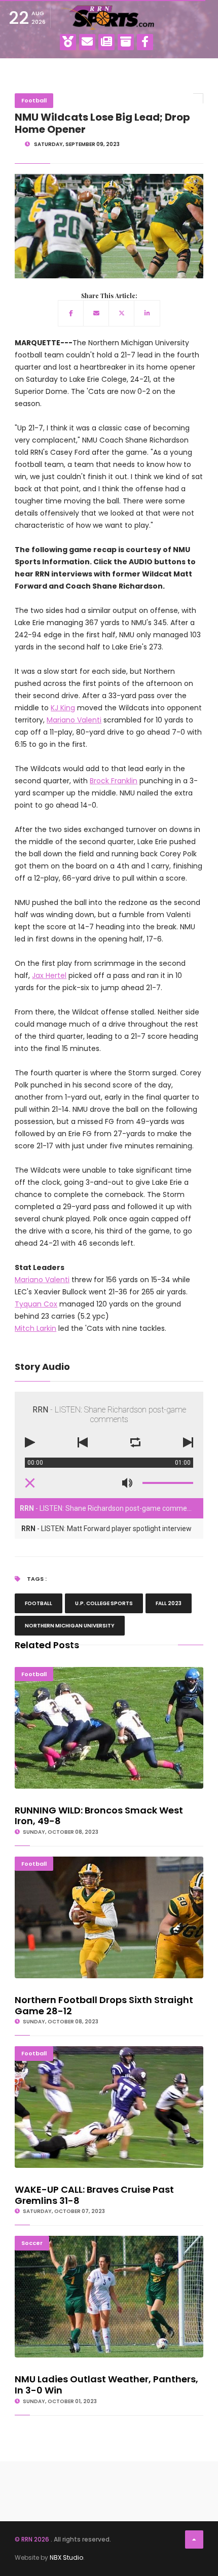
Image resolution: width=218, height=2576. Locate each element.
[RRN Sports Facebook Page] (145, 42)
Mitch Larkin (35, 1328)
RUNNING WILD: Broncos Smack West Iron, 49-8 (109, 1671)
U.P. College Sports (104, 1603)
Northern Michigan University (70, 1626)
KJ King (63, 708)
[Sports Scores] (68, 42)
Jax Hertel (49, 975)
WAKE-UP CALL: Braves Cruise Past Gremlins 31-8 (109, 2051)
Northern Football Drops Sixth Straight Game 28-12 (109, 1861)
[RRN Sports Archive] (126, 42)
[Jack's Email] (87, 42)
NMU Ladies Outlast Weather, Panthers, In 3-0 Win (109, 2240)
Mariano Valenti (74, 720)
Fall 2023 (169, 1603)
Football (34, 100)
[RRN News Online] (106, 42)
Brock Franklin (114, 781)
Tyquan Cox (36, 1304)
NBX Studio (66, 2557)
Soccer (32, 2243)
